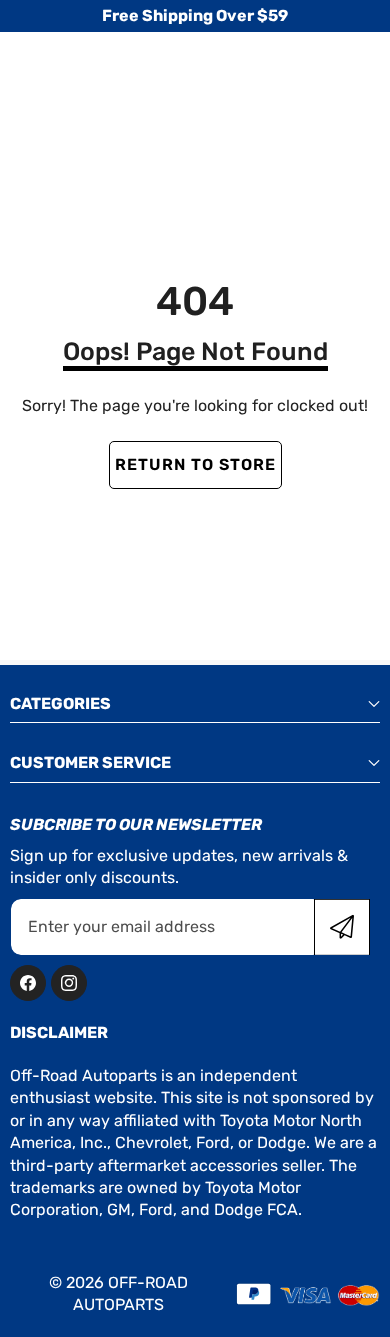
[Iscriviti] (342, 927)
